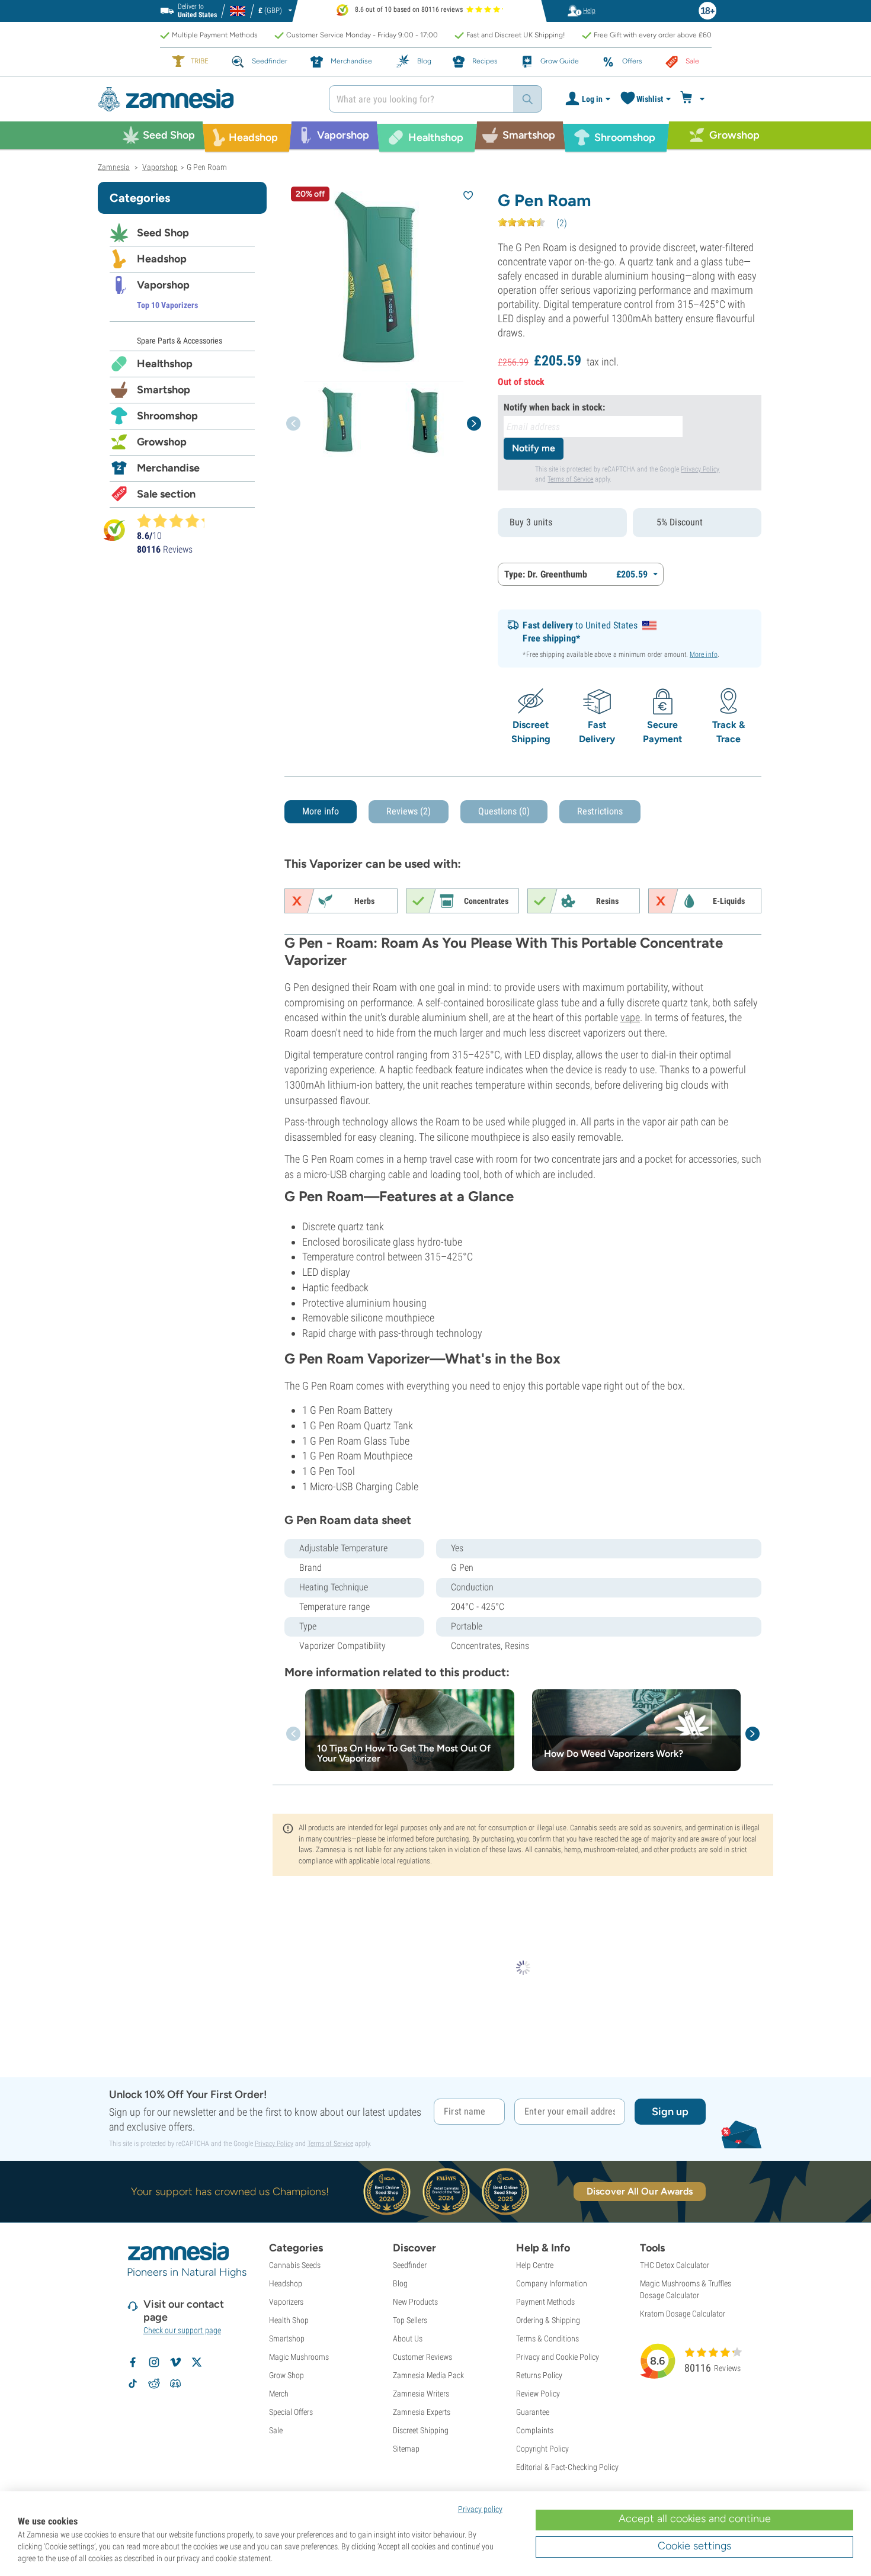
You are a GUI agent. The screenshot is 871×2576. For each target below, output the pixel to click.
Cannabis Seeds (295, 2265)
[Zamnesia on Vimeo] (175, 2362)
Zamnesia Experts (422, 2412)
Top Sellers (410, 2320)
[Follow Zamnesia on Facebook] (133, 2362)
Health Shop (289, 2320)
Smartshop (164, 390)
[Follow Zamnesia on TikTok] (133, 2383)
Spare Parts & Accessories (180, 341)
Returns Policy (539, 2375)
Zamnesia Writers (421, 2394)
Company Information (552, 2283)
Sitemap (406, 2449)
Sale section (166, 494)
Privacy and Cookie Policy (558, 2357)
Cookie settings (694, 2546)
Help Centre (535, 2265)
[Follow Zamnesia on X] (197, 2362)
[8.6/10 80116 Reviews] (176, 521)
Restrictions (600, 811)
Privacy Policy (700, 469)
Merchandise (168, 468)
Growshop (162, 442)
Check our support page (182, 2330)
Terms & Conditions (547, 2338)
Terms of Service (570, 479)
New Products (415, 2302)
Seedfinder (410, 2265)
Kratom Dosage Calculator (683, 2314)
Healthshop (165, 364)
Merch (279, 2394)
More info (704, 655)
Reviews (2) (409, 811)
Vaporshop (163, 285)
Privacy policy (480, 2509)
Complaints (535, 2430)
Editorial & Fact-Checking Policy (567, 2467)
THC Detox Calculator (675, 2265)
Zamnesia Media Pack (428, 2375)
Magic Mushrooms (299, 2357)
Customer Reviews (422, 2357)
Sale (276, 2430)
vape (630, 1017)
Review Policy (538, 2394)
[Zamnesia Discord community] (175, 2383)
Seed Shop (163, 233)
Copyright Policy (542, 2449)
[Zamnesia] (204, 99)
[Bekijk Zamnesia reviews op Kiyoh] (114, 530)
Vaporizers (286, 2302)
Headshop (162, 259)
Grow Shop (286, 2375)
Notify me (534, 448)
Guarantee (533, 2412)
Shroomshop (167, 416)
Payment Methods (545, 2302)
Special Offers (291, 2412)
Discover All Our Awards (640, 2191)
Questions (504, 811)
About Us (408, 2338)
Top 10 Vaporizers (167, 305)
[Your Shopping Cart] (694, 99)
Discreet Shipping (421, 2430)
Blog (400, 2283)
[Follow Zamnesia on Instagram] (154, 2362)
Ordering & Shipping (548, 2320)
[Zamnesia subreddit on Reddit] (154, 2383)
